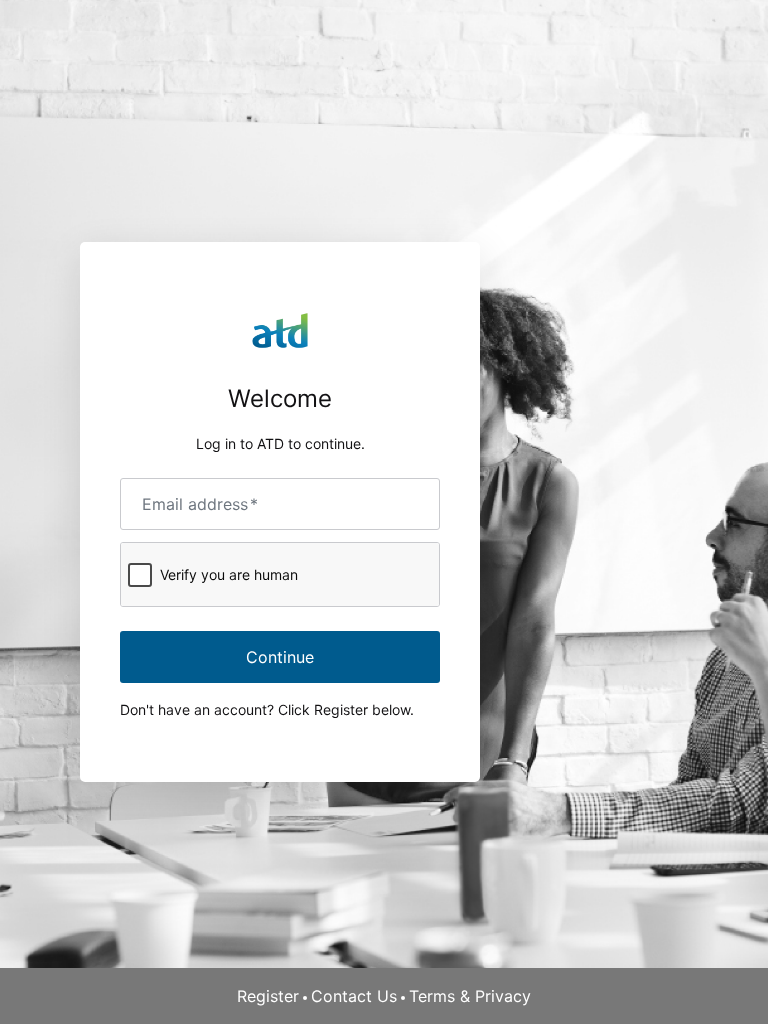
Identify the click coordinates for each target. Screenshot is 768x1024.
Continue (280, 657)
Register (268, 996)
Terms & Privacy (470, 996)
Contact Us (354, 996)
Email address (200, 504)
